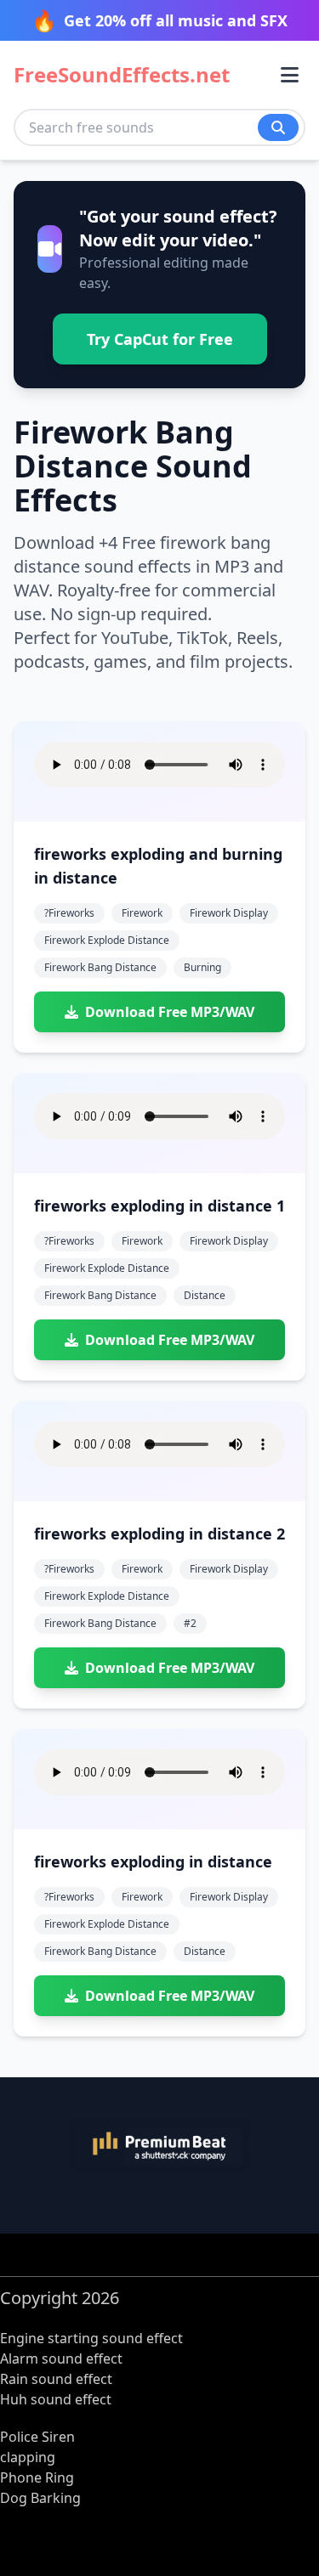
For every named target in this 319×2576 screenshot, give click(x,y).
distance (205, 1295)
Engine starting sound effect (91, 2338)
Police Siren (37, 2437)
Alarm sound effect (61, 2359)
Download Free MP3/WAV (170, 1012)
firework (142, 913)
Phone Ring (37, 2477)
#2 (190, 1623)
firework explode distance (107, 940)
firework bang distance (100, 967)
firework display (229, 913)
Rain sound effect (56, 2379)
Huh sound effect (56, 2399)
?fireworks (69, 913)
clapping (28, 2457)
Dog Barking (40, 2498)
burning (202, 967)
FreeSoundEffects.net (122, 75)
